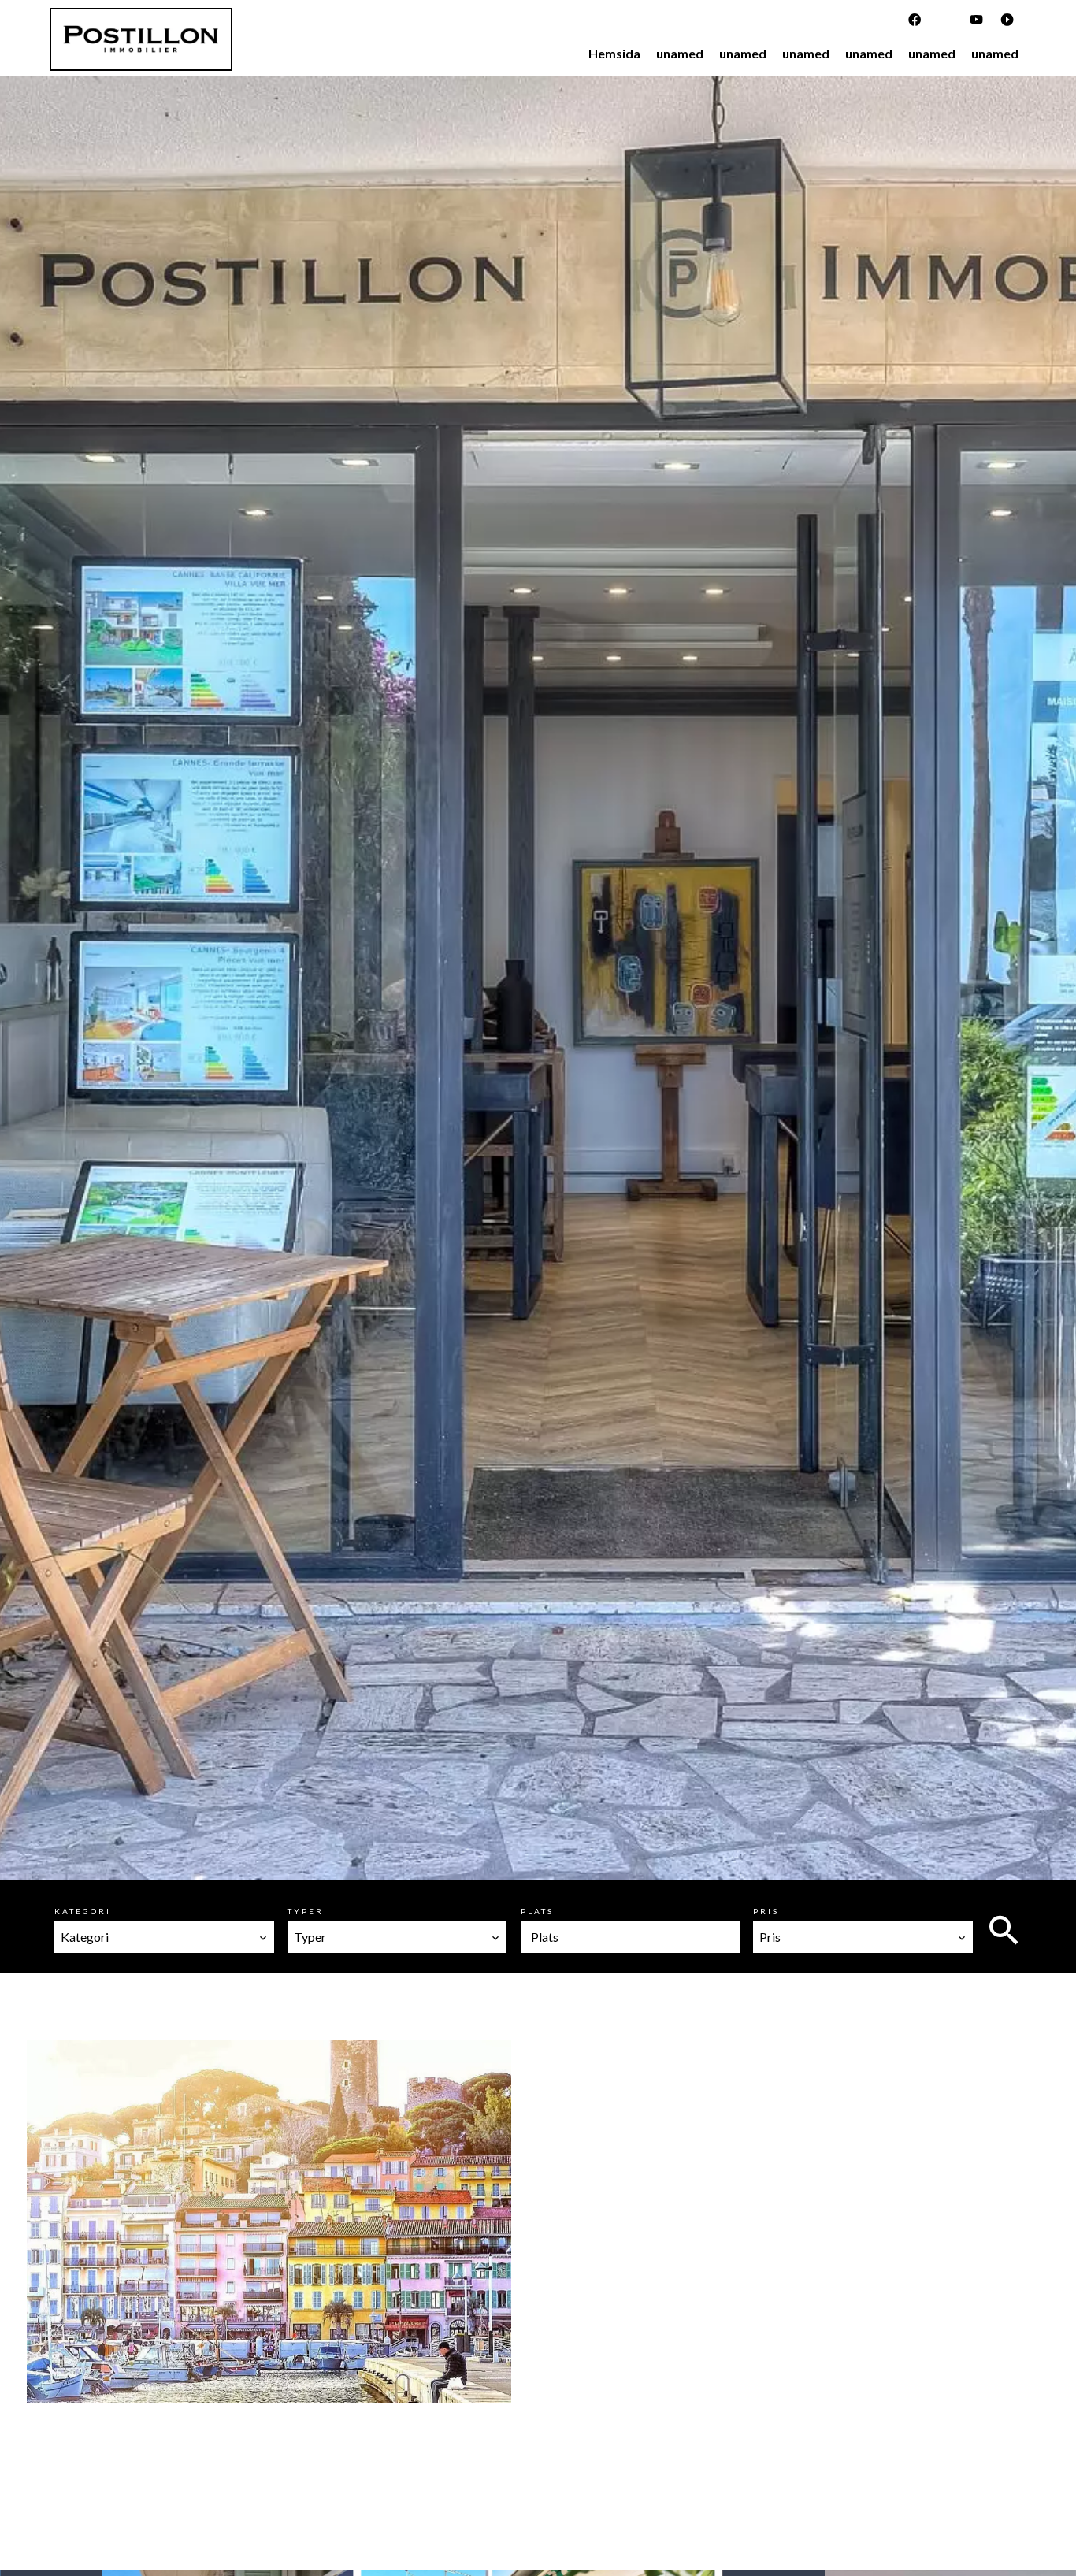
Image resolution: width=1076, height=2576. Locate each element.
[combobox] (164, 1937)
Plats (537, 1911)
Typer (306, 1911)
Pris (766, 1911)
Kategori (83, 1911)
